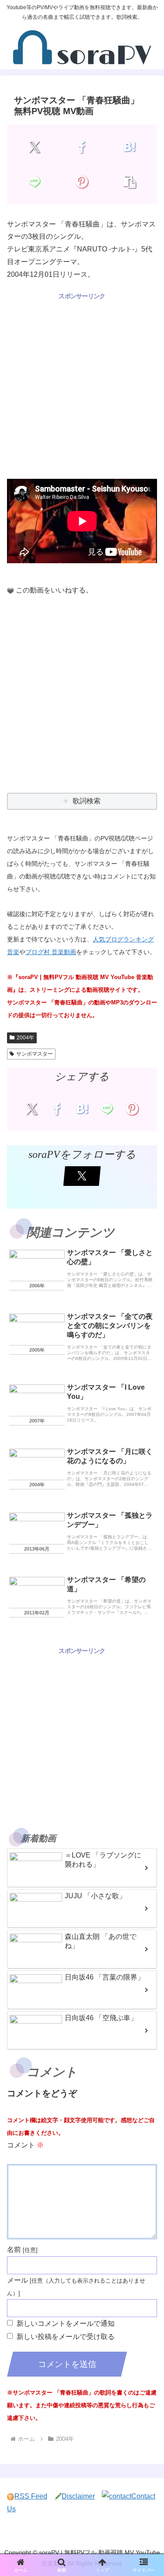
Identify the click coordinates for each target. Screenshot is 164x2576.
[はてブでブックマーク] (129, 147)
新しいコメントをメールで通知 (66, 2323)
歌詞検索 (87, 801)
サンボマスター (35, 1054)
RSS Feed (31, 2496)
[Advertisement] (82, 384)
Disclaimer (78, 2496)
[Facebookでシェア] (82, 147)
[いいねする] (10, 591)
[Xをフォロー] (82, 1176)
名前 (14, 2250)
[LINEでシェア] (35, 182)
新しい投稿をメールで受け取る (66, 2337)
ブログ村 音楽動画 (51, 952)
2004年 (25, 1038)
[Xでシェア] (35, 147)
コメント (25, 2145)
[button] (129, 182)
